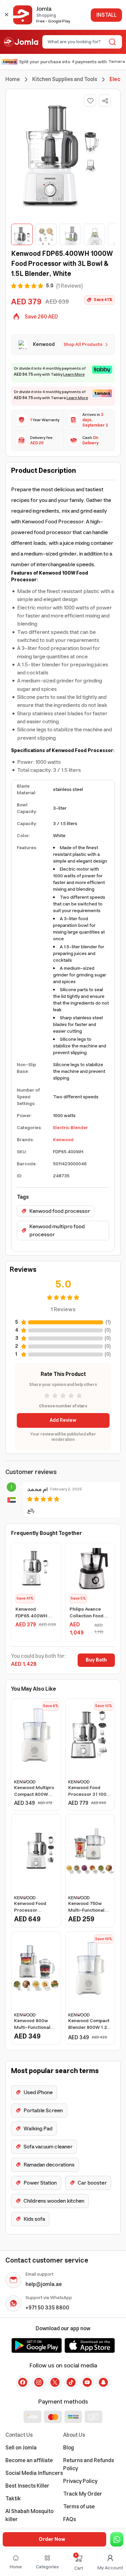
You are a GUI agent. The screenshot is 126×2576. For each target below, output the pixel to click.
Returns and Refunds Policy (89, 2464)
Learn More (74, 375)
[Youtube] (87, 2382)
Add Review (63, 1420)
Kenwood (63, 1140)
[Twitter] (55, 2382)
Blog (69, 2448)
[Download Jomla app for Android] (37, 2345)
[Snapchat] (103, 2382)
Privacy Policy (80, 2481)
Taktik (13, 2499)
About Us (74, 2435)
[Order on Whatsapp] (117, 2539)
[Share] (105, 101)
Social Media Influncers (34, 2473)
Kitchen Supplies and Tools (65, 79)
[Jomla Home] (21, 42)
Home (13, 79)
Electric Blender (71, 1128)
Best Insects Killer (27, 2486)
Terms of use (79, 2507)
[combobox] (77, 42)
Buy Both (96, 1660)
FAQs (70, 2519)
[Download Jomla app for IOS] (90, 2345)
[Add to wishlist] (90, 100)
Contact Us (19, 2435)
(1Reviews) (70, 286)
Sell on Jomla (21, 2448)
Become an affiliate (29, 2460)
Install (106, 15)
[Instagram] (39, 2382)
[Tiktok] (71, 2382)
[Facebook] (23, 2382)
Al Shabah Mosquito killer (29, 2515)
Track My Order (83, 2494)
